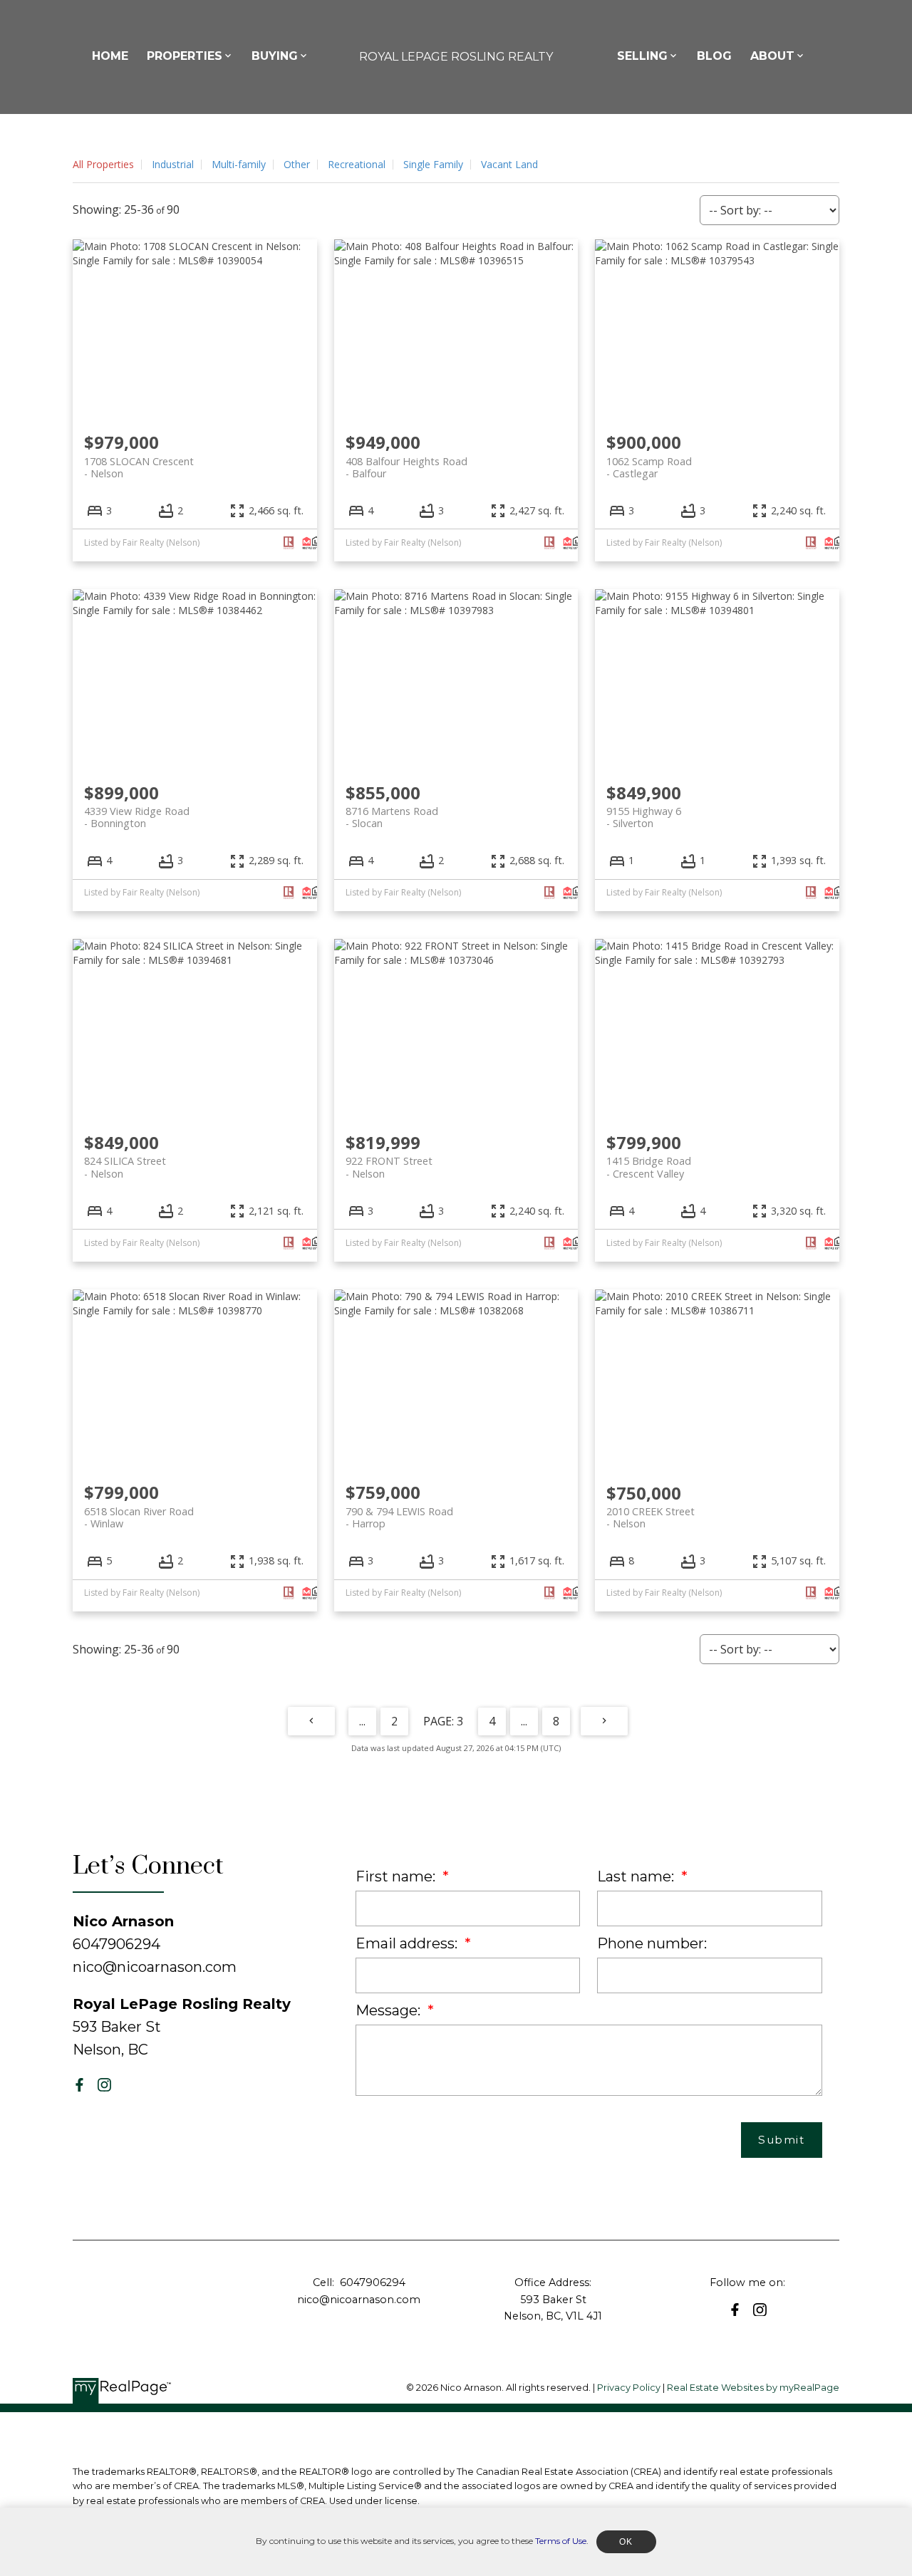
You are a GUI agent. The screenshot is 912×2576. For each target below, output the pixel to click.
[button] (79, 2085)
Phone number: (652, 1943)
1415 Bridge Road (649, 1167)
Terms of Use (561, 2541)
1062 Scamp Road (649, 467)
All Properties (103, 164)
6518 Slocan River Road (139, 1517)
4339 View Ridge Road (137, 817)
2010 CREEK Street (651, 1517)
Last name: (637, 1876)
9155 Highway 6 (644, 817)
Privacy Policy (629, 2388)
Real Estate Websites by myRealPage (753, 2388)
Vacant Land (509, 164)
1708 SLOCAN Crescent (139, 467)
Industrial (173, 164)
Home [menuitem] (110, 56)
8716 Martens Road (392, 817)
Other (297, 164)
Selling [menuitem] (642, 56)
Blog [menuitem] (714, 56)
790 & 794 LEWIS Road (399, 1517)
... (362, 1721)
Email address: (408, 1943)
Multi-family (239, 164)
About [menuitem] (772, 56)
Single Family (433, 164)
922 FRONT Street (389, 1167)
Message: (390, 2010)
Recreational (357, 164)
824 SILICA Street (125, 1167)
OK (626, 2542)
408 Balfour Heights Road (406, 467)
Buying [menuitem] (275, 56)
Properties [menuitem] (185, 56)
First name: (397, 1876)
